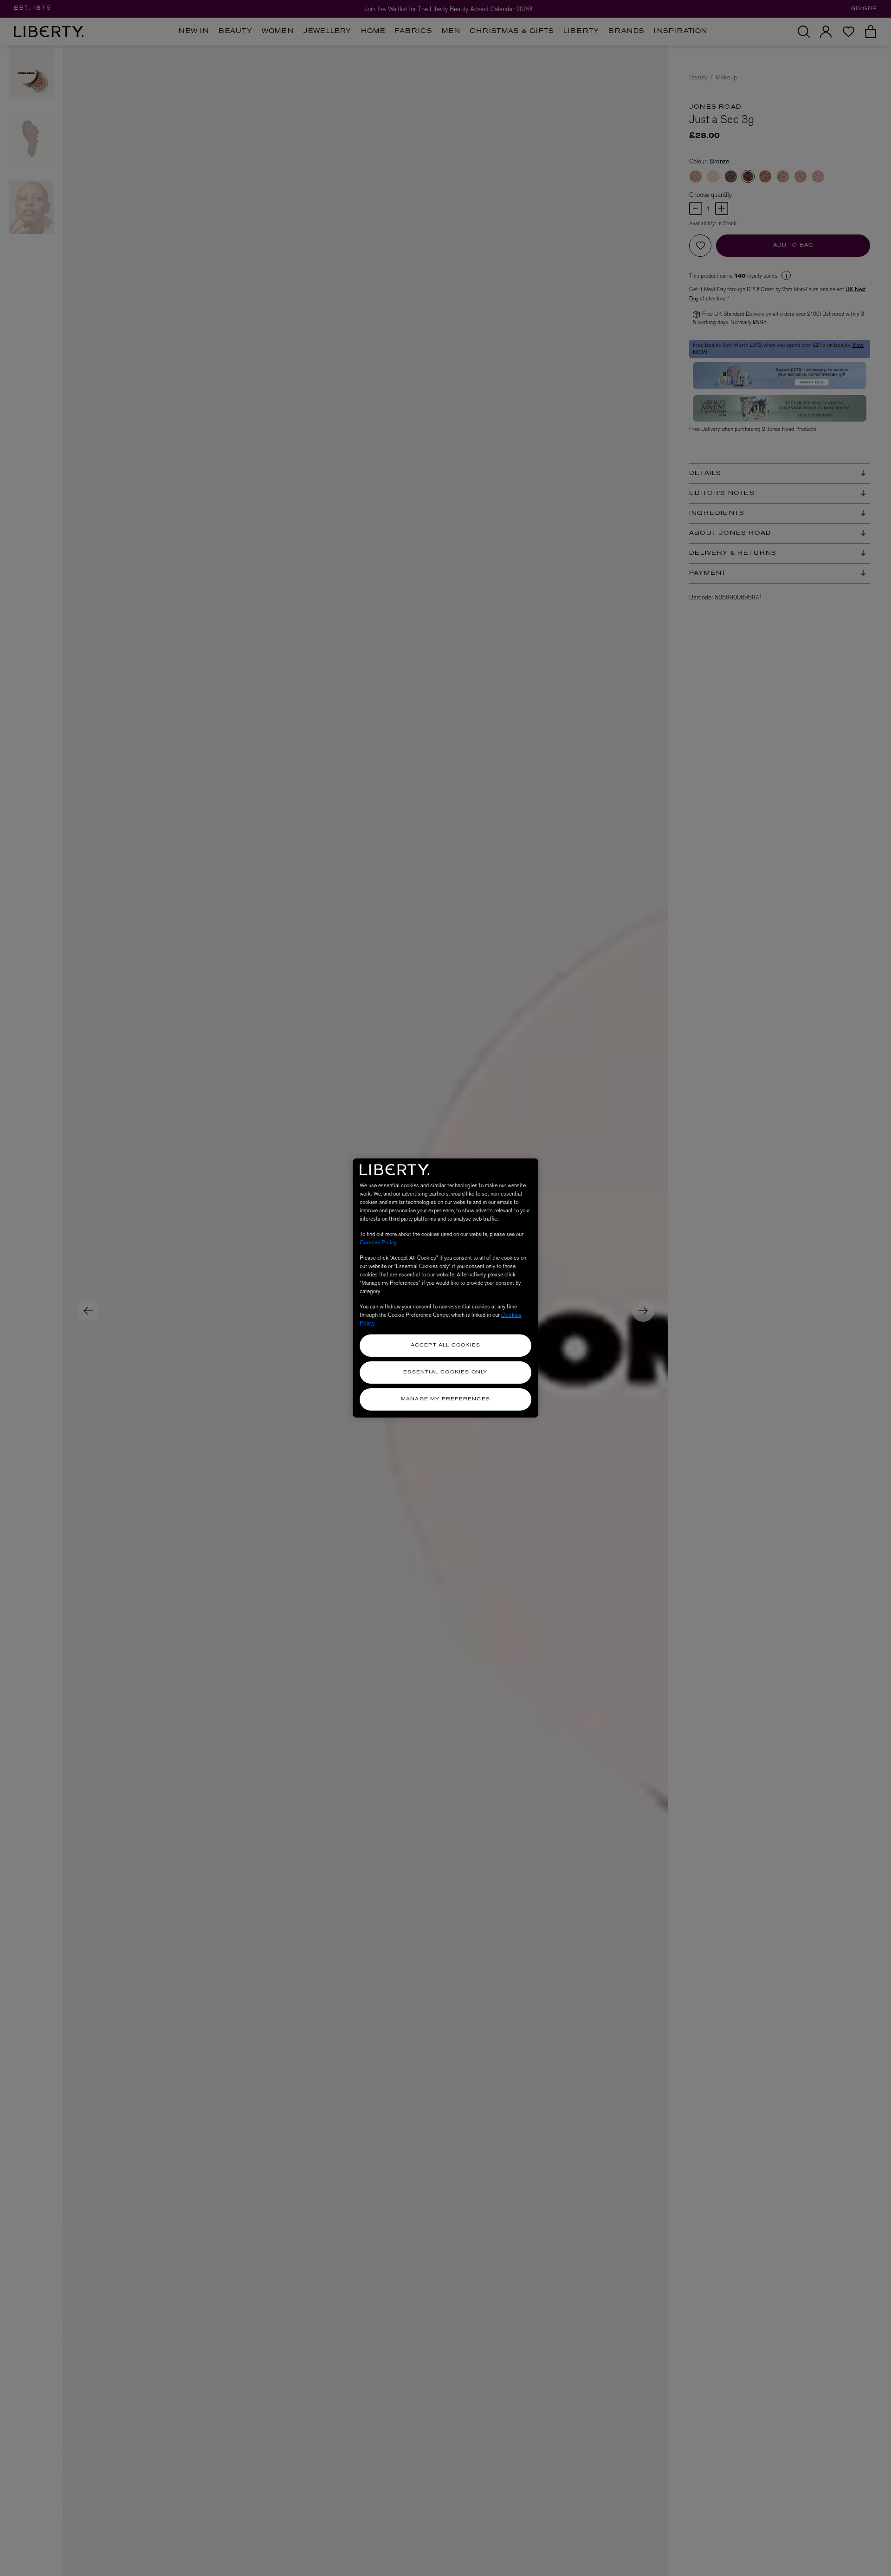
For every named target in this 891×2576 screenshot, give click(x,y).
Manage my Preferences (445, 1399)
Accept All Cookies (446, 1345)
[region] (445, 1288)
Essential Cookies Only (445, 1372)
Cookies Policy (378, 1242)
